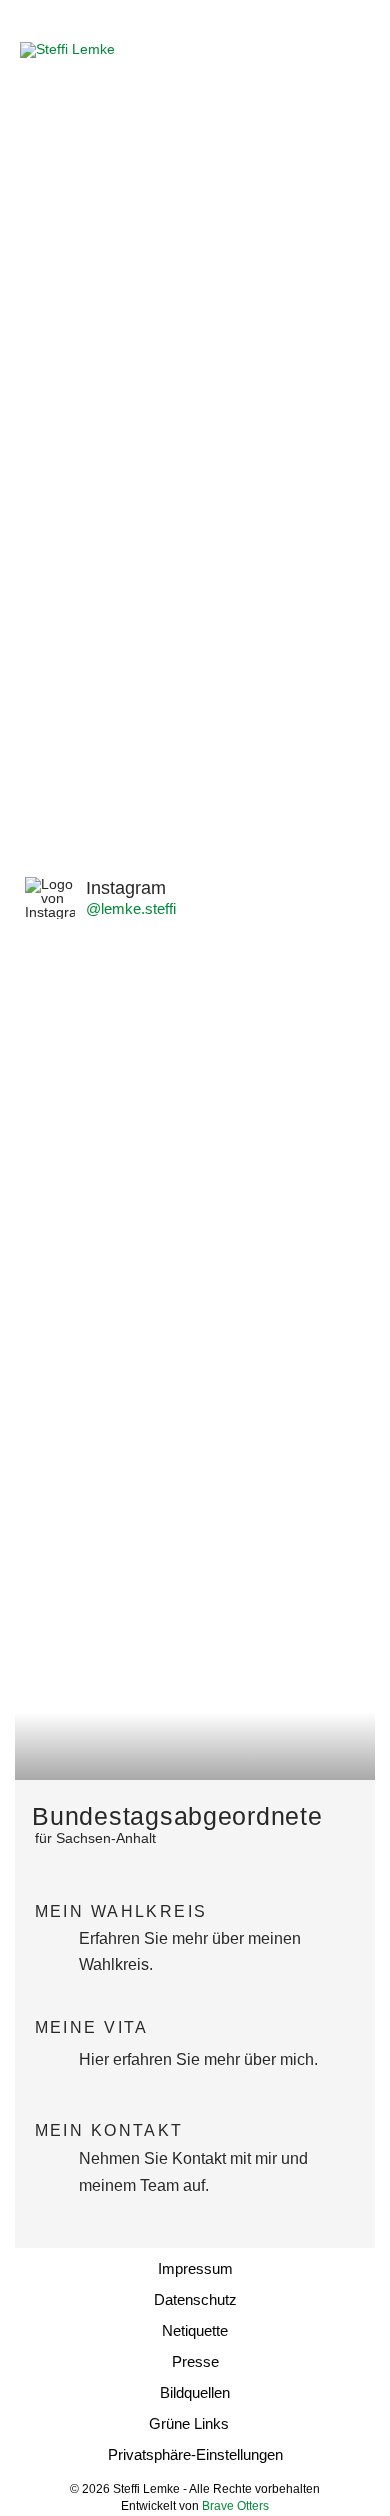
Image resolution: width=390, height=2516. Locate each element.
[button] (352, 50)
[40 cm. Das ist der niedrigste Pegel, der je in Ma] (100, 1329)
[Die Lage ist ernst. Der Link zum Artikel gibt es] (289, 1001)
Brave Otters (235, 2506)
